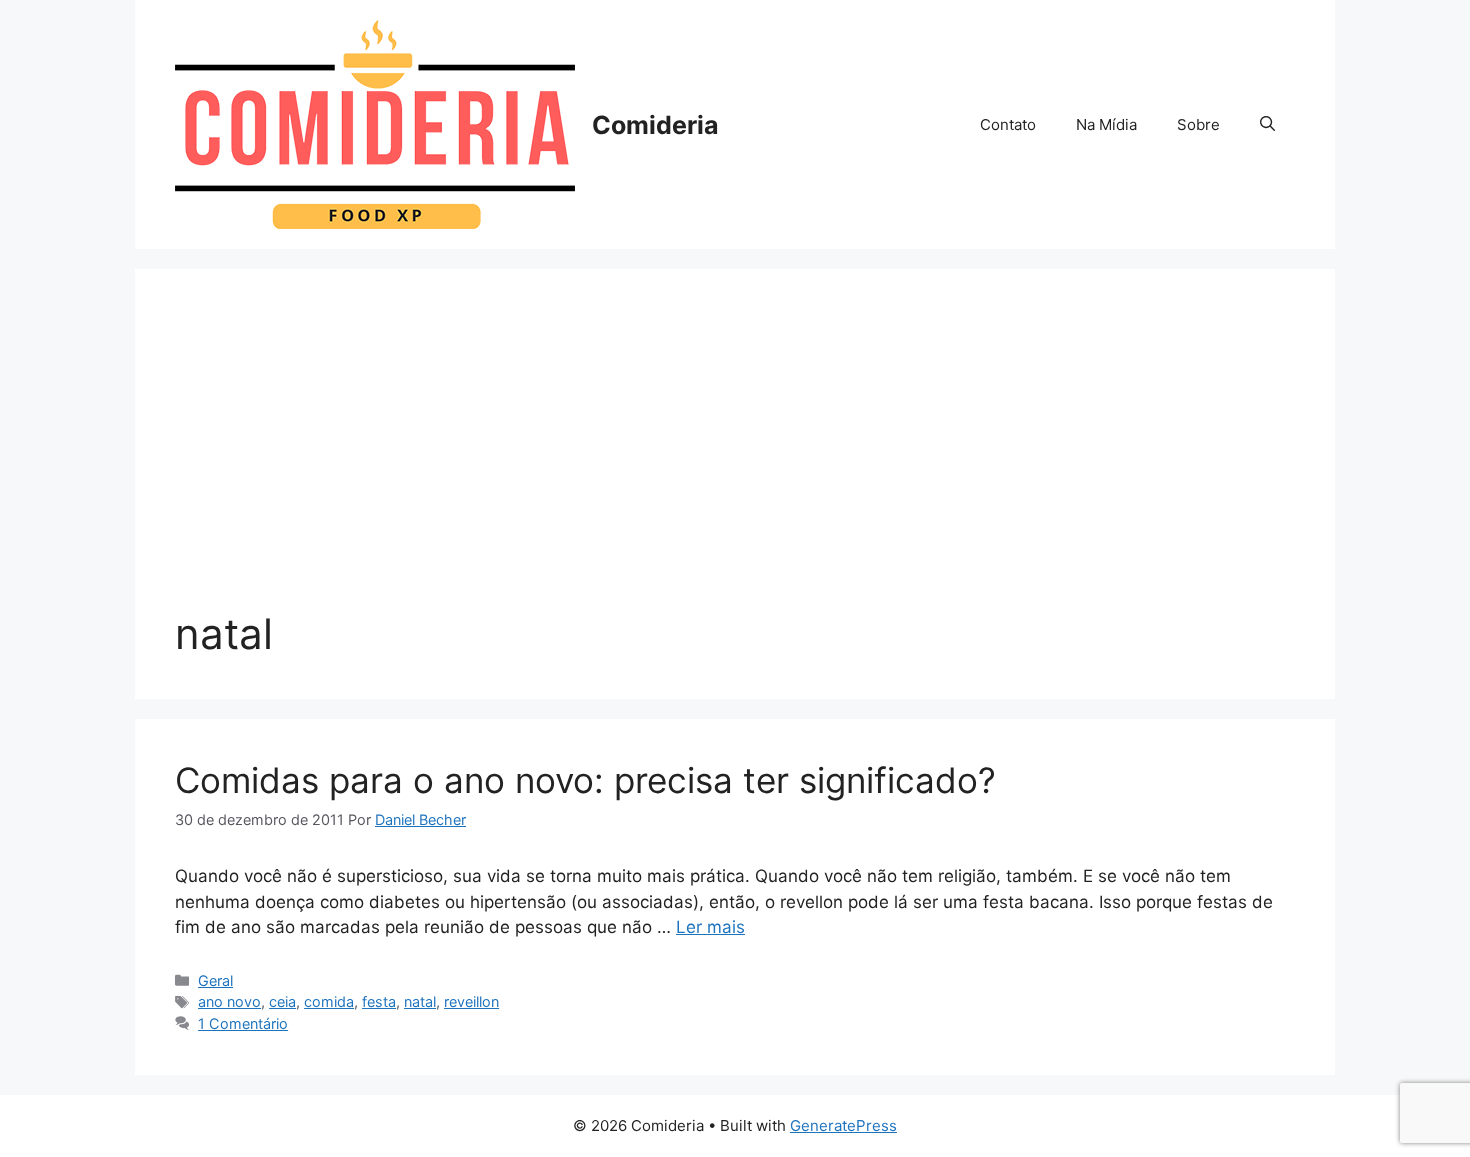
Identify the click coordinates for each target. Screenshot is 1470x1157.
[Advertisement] (735, 459)
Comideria (655, 125)
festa (379, 1001)
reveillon (471, 1001)
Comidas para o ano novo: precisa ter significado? (585, 780)
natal (420, 1001)
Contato (1008, 124)
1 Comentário (243, 1023)
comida (329, 1001)
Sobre (1198, 124)
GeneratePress (843, 1125)
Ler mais (710, 927)
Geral (215, 980)
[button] (1267, 125)
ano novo (229, 1001)
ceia (282, 1001)
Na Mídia (1106, 124)
